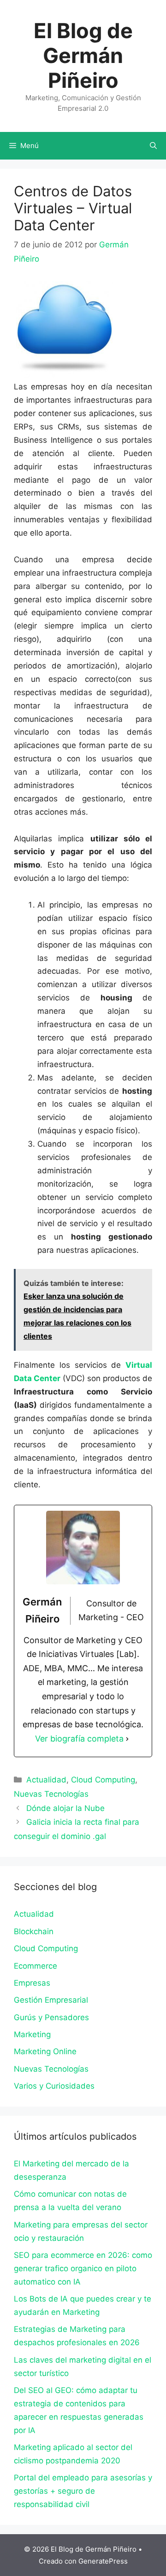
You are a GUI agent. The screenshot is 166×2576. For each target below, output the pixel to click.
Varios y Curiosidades (54, 2086)
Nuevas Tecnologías (51, 1794)
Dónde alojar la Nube (65, 1808)
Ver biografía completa (79, 1739)
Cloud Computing (103, 1780)
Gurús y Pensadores (51, 2017)
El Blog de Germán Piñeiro (83, 55)
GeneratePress (103, 2561)
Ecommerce (36, 1966)
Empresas (32, 1983)
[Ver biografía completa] (127, 1739)
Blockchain (34, 1931)
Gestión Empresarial (51, 2000)
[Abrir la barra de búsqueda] (153, 146)
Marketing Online (45, 2051)
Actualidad (46, 1780)
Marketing (32, 2034)
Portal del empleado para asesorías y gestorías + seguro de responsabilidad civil (83, 2491)
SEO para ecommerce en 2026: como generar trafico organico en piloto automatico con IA (83, 2268)
